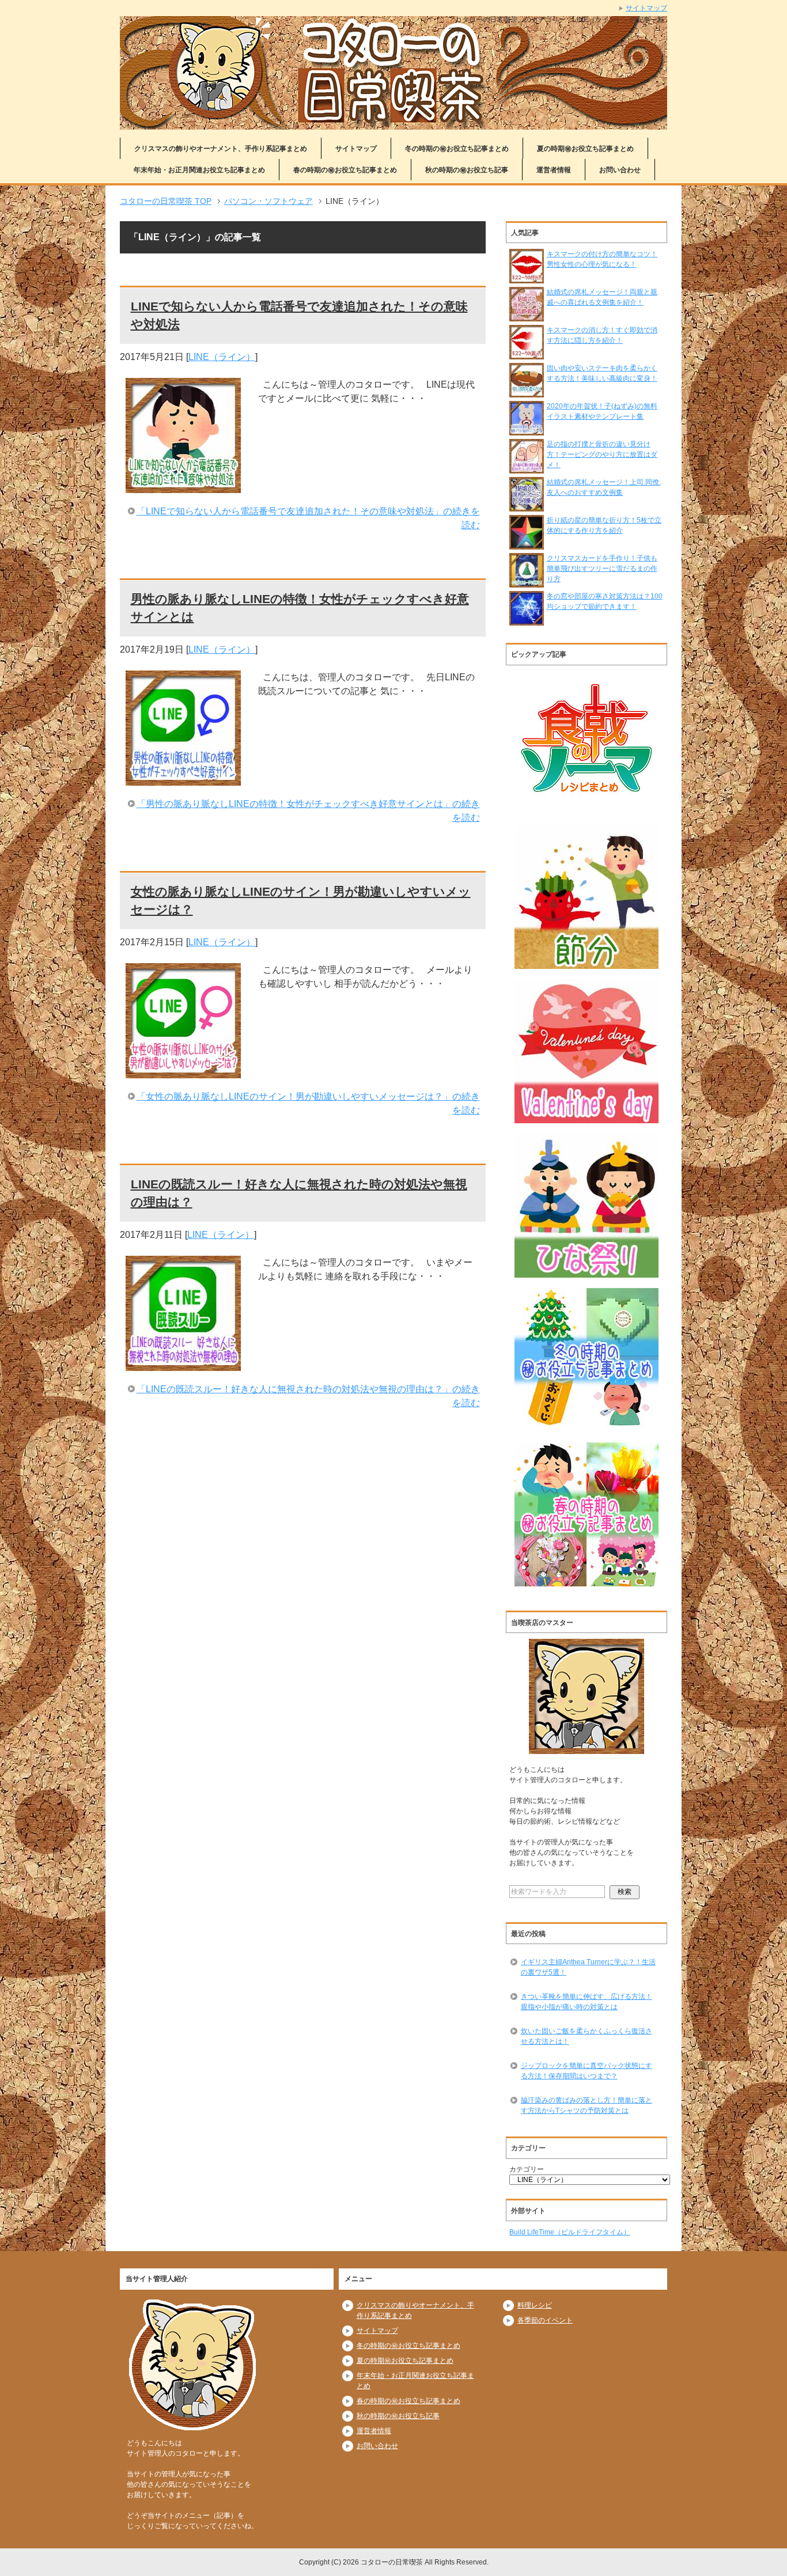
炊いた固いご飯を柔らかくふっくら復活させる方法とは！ (587, 2036)
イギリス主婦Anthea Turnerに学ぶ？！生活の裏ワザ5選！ (588, 1967)
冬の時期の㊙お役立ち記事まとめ (457, 149)
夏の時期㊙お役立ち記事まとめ (585, 149)
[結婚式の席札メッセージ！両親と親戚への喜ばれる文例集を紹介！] (527, 316)
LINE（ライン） (222, 357)
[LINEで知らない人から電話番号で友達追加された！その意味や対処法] (183, 486)
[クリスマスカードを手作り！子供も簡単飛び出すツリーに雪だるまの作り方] (527, 582)
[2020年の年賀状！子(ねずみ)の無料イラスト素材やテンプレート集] (527, 430)
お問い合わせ (620, 170)
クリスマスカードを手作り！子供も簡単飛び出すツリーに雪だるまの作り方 (602, 569)
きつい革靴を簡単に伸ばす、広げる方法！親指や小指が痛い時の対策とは (587, 2002)
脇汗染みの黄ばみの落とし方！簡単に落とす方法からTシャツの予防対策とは (587, 2105)
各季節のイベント (545, 2320)
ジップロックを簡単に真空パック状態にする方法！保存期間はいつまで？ (587, 2071)
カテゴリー (527, 2169)
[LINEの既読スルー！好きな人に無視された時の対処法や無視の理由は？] (183, 1364)
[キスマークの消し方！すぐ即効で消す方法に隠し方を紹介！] (527, 354)
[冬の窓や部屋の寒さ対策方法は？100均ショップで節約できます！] (527, 620)
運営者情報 (554, 170)
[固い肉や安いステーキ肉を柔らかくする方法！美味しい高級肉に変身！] (527, 392)
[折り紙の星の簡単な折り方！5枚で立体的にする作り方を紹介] (527, 544)
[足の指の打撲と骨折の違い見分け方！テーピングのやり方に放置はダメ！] (527, 468)
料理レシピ (535, 2305)
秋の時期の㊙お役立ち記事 (467, 170)
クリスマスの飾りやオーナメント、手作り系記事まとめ (221, 149)
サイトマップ (356, 149)
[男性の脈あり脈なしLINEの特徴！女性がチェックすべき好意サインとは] (183, 779)
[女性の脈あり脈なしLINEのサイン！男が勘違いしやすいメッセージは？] (183, 1071)
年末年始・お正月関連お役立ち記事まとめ (199, 170)
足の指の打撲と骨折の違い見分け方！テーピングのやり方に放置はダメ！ (602, 454)
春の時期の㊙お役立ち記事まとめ (345, 170)
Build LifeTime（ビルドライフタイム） (570, 2232)
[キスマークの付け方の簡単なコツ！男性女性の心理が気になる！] (527, 278)
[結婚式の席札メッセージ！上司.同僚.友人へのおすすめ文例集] (527, 506)
